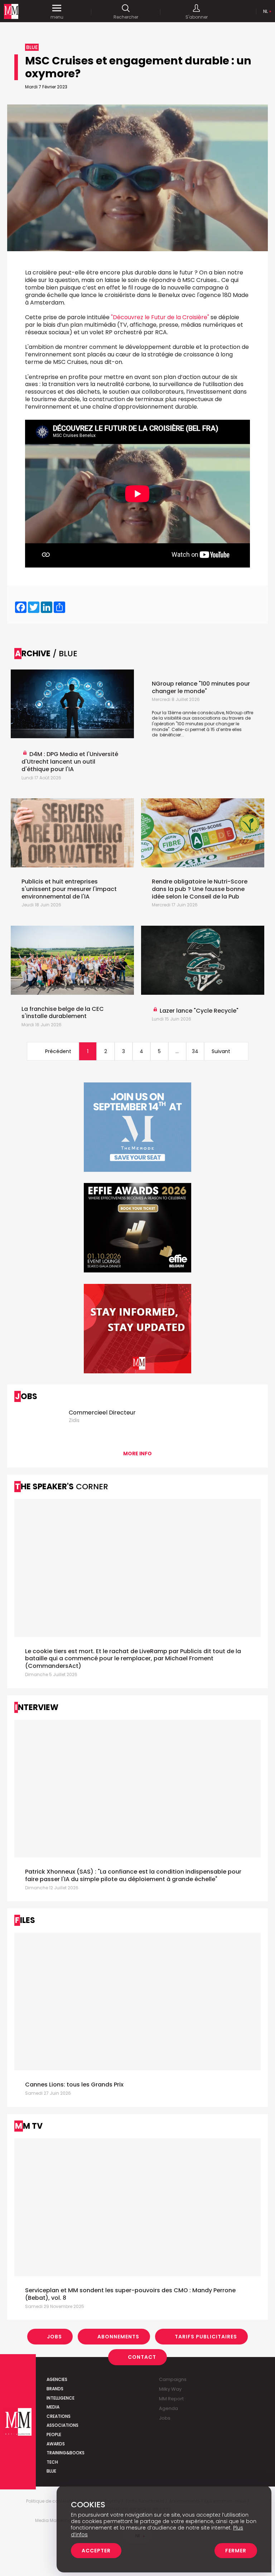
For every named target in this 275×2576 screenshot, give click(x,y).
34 (195, 1051)
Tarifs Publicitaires (206, 2337)
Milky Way (170, 2389)
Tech (52, 2462)
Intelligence (61, 2398)
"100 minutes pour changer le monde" (196, 727)
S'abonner (197, 17)
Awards (56, 2444)
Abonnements (118, 2337)
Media (53, 2407)
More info (137, 1453)
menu (57, 17)
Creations (59, 2416)
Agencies (57, 2379)
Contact (142, 2357)
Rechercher (126, 17)
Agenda (168, 2408)
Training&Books (66, 2453)
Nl (266, 11)
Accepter (96, 2551)
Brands (55, 2389)
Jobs (54, 2337)
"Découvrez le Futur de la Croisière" (160, 317)
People (54, 2434)
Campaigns (173, 2379)
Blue (51, 2471)
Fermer (236, 2551)
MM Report (171, 2399)
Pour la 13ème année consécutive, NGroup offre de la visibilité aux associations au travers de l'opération (202, 718)
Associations (62, 2425)
